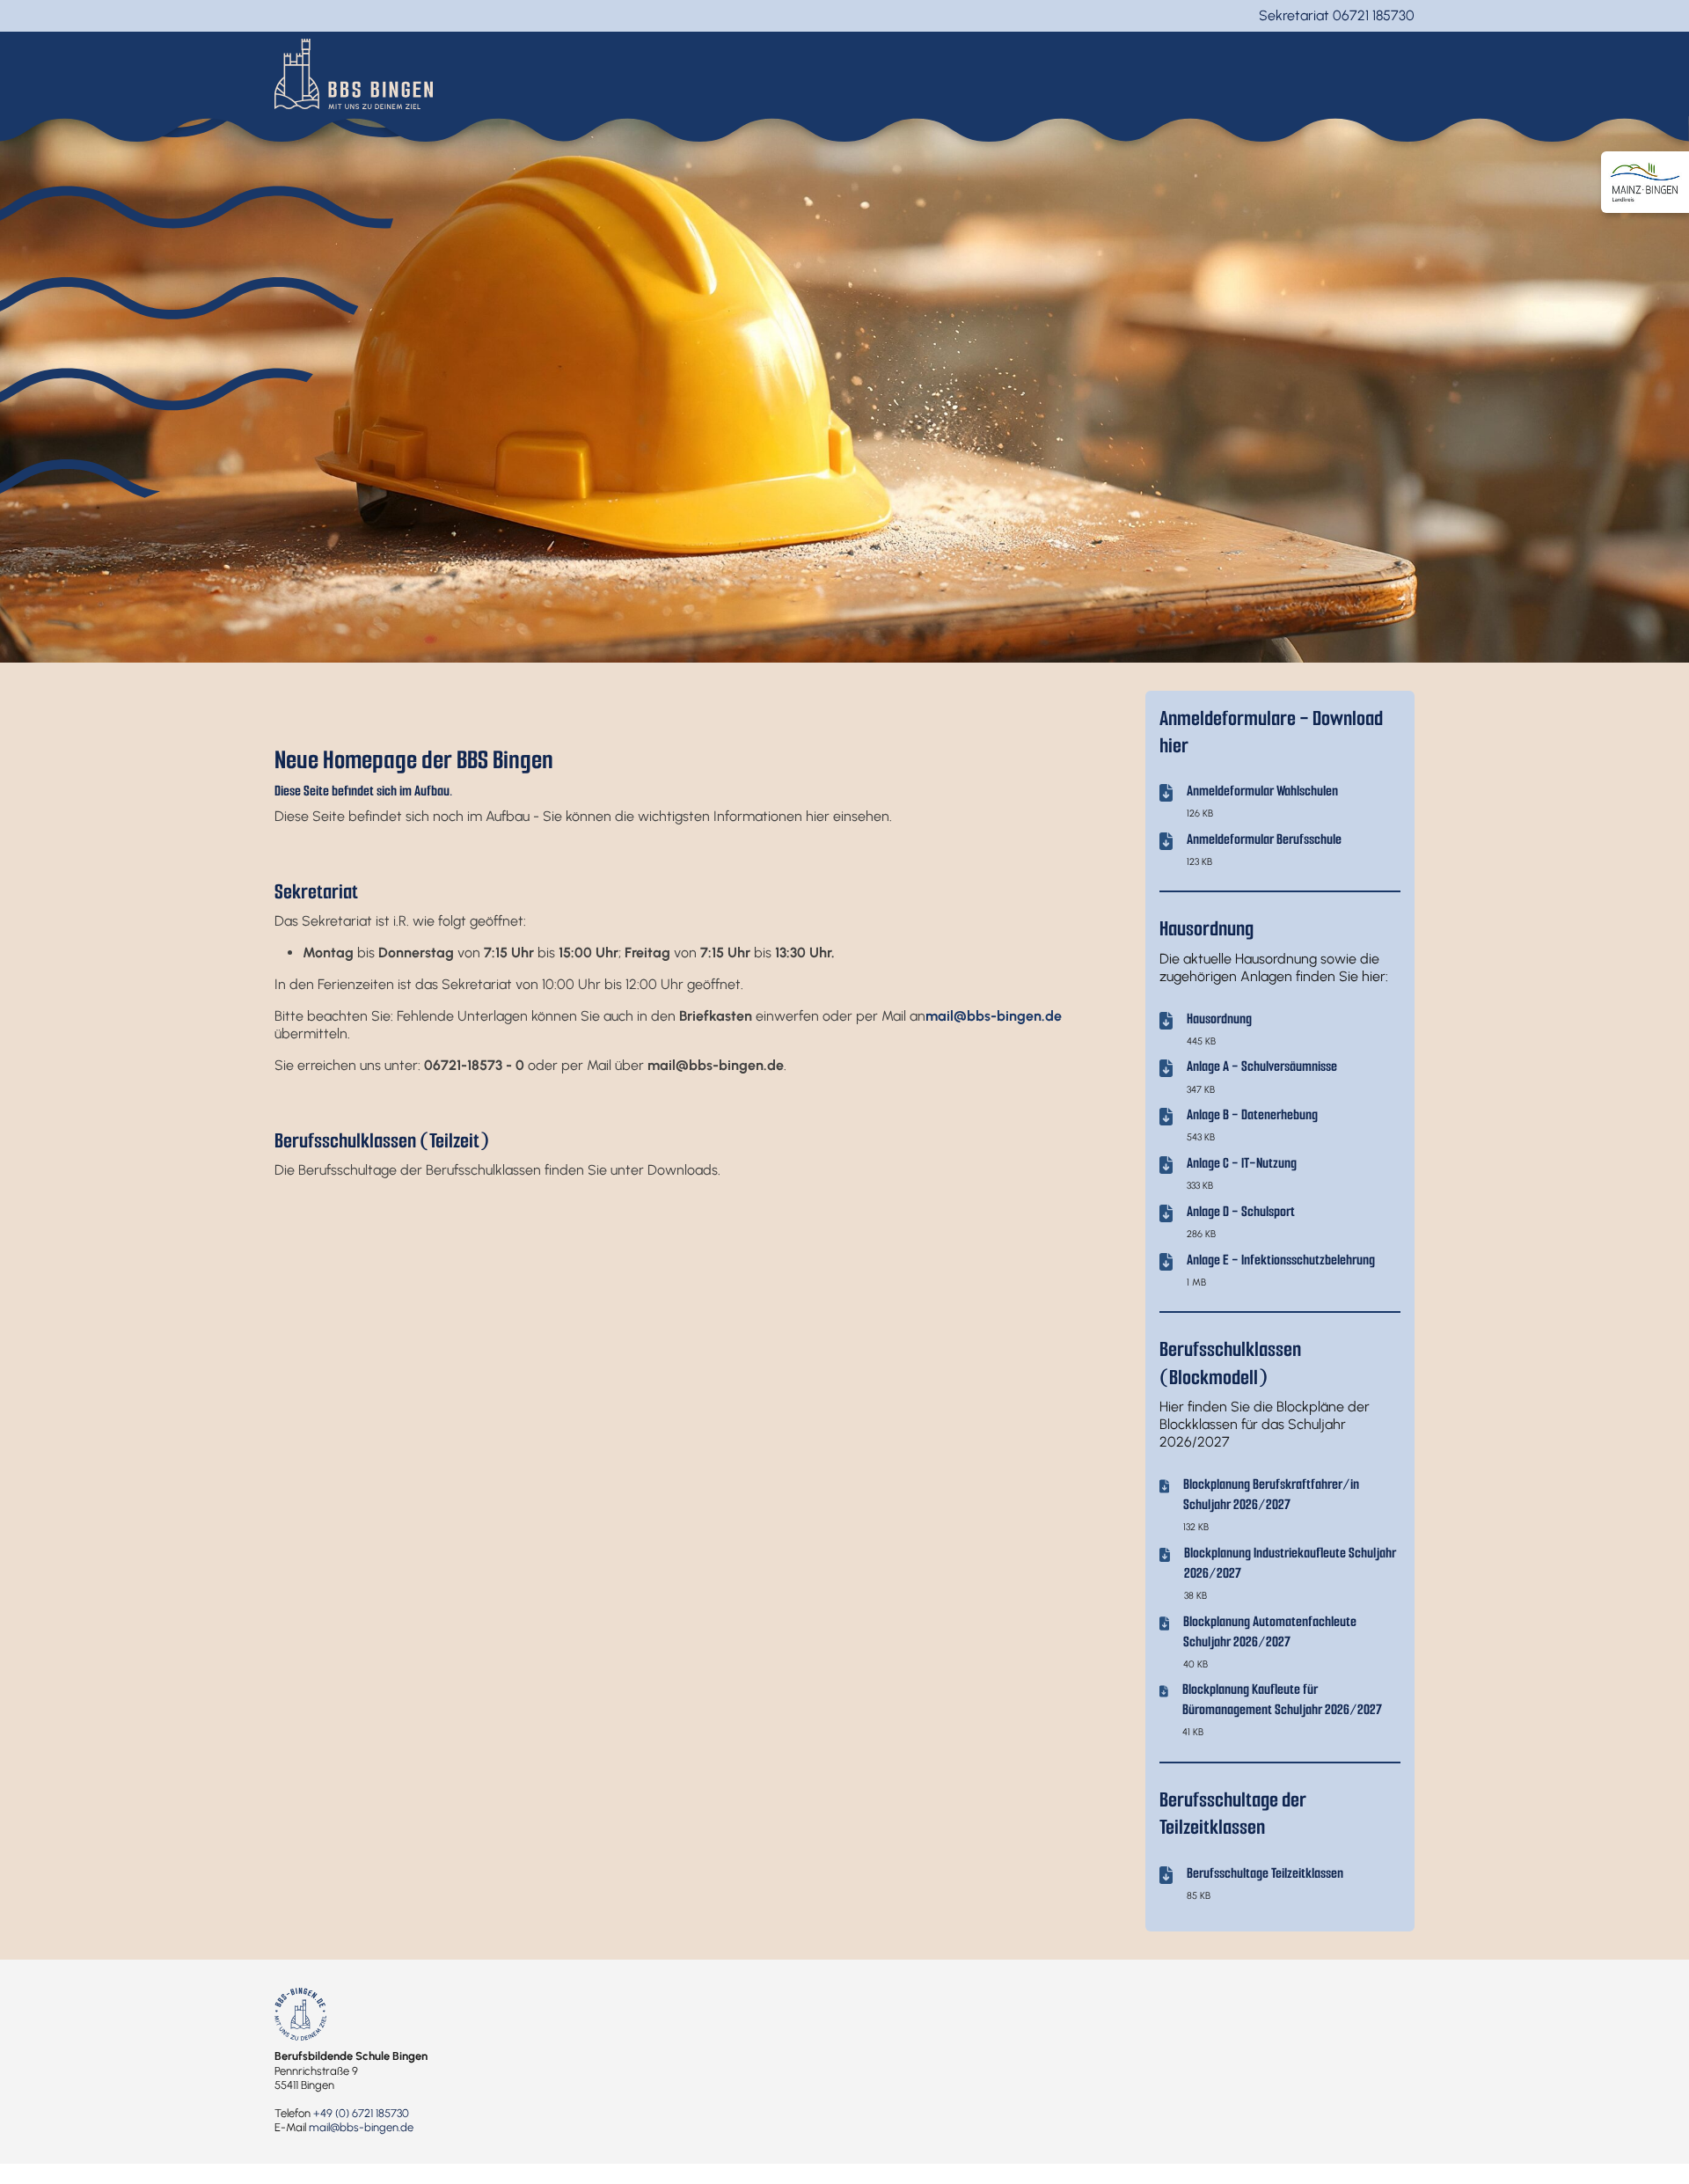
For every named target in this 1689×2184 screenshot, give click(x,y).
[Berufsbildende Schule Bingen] (354, 73)
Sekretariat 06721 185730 (1337, 15)
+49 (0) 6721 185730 (361, 2113)
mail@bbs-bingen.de (361, 2127)
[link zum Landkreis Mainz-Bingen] (1645, 182)
